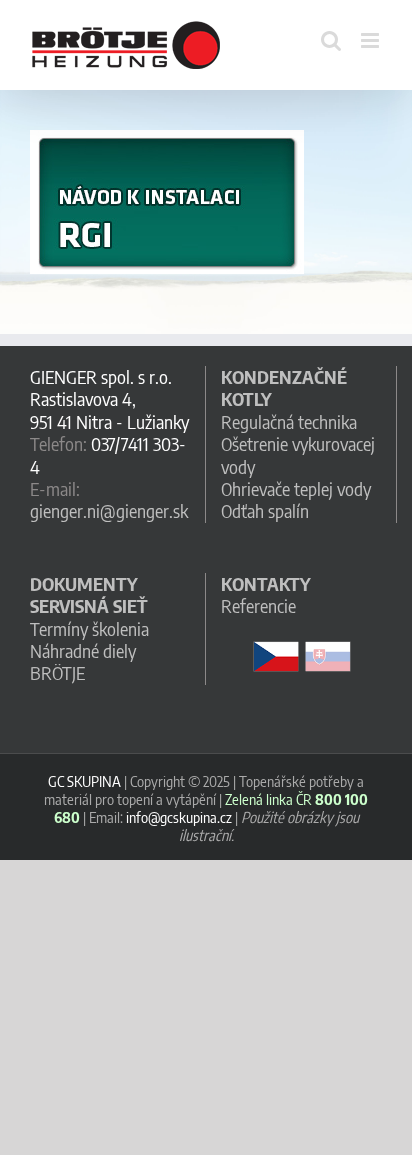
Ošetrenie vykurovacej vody (298, 454)
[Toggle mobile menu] (371, 40)
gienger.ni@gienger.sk (109, 510)
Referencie (258, 605)
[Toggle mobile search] (331, 40)
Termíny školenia (89, 628)
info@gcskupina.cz (179, 817)
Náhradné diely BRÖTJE (83, 661)
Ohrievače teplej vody (296, 488)
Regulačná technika (289, 421)
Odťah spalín (265, 510)
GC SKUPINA (84, 781)
